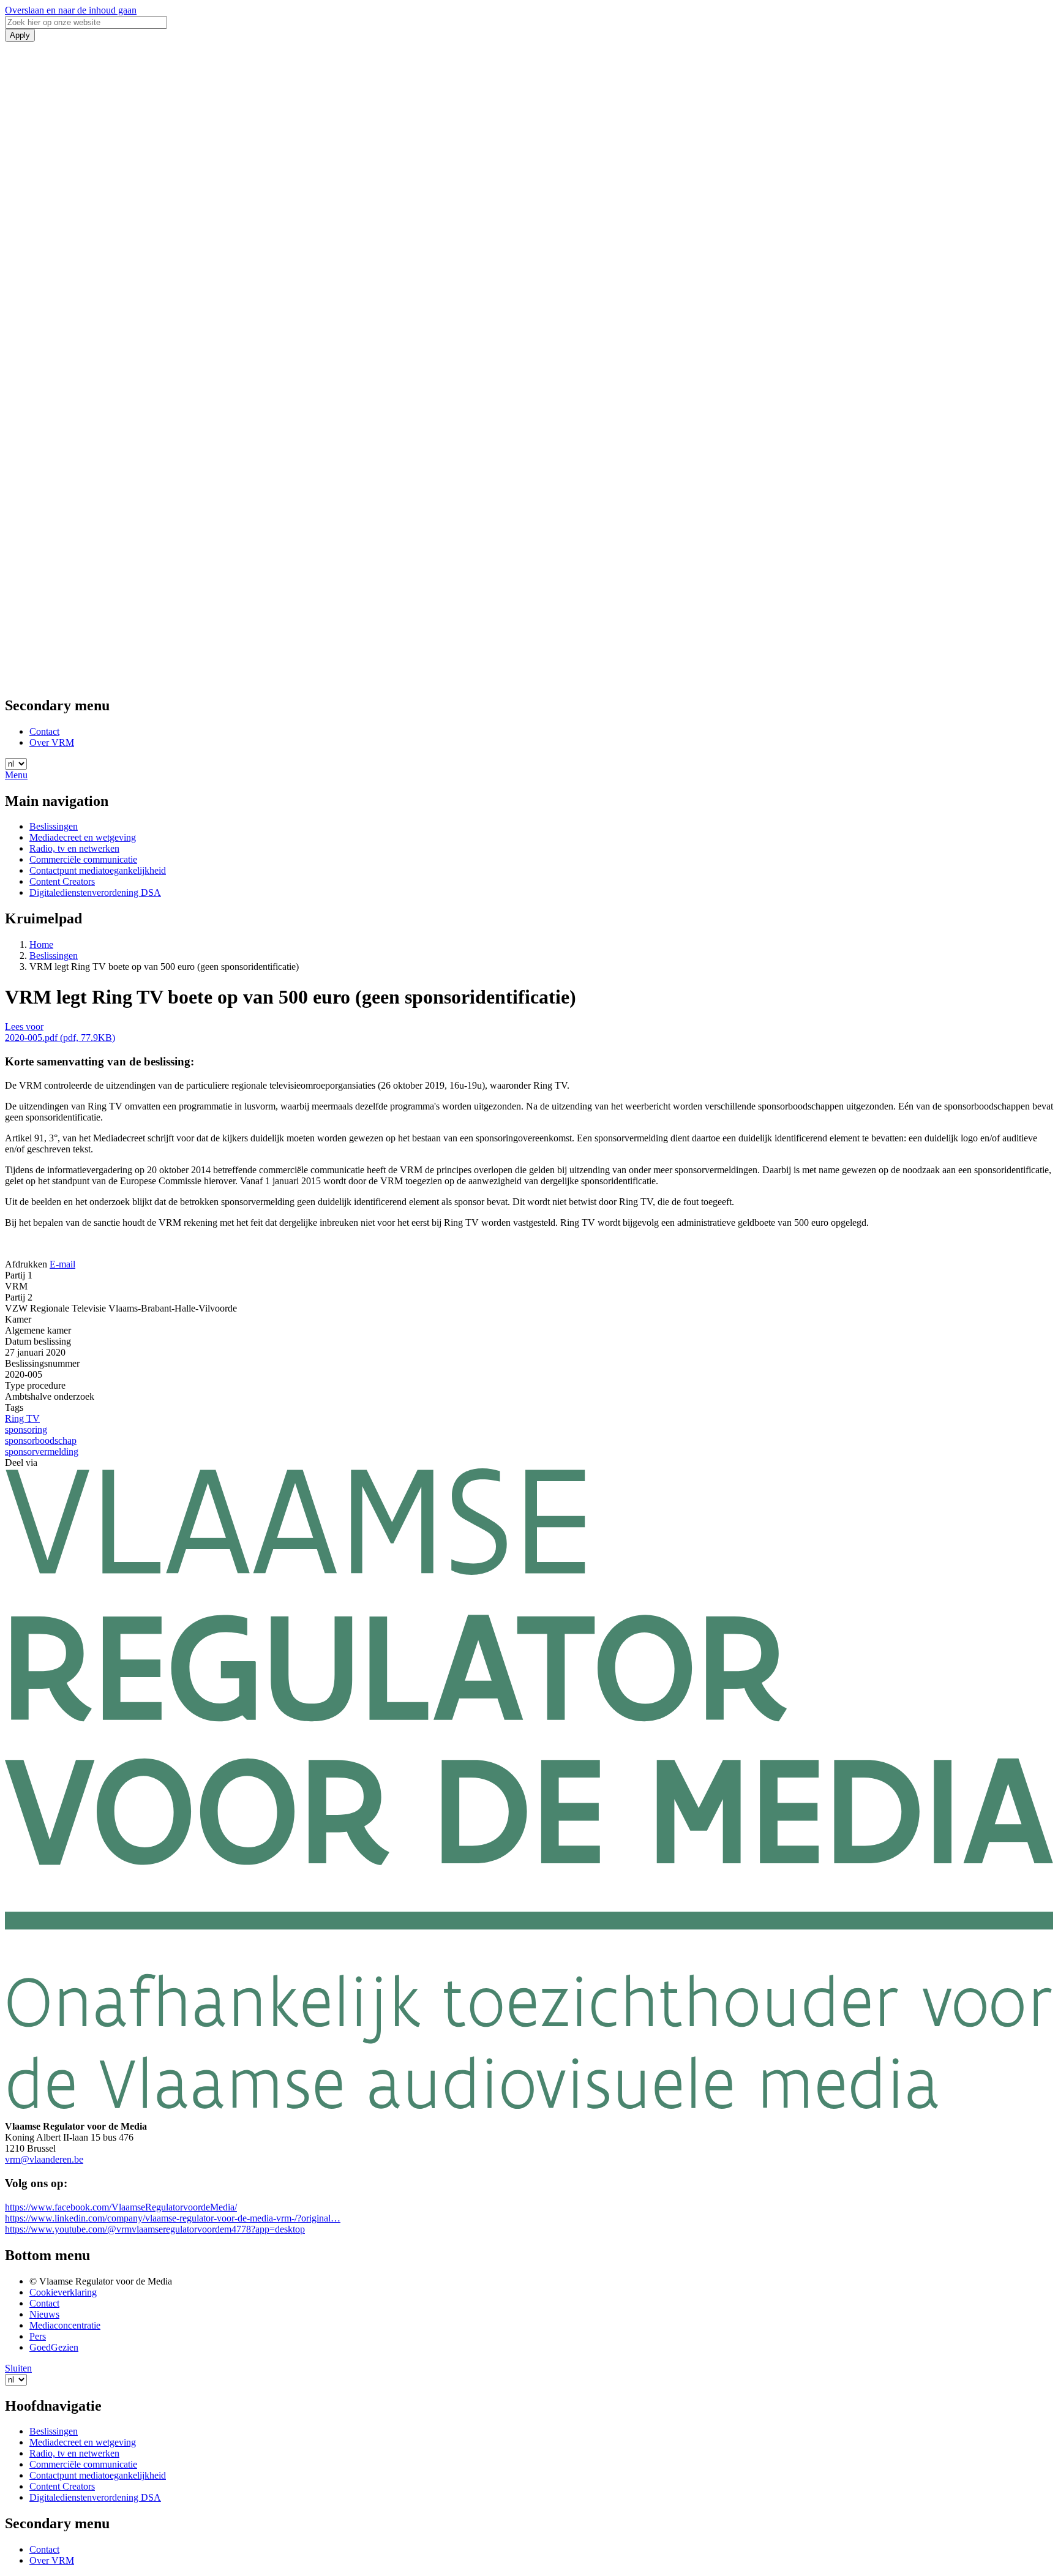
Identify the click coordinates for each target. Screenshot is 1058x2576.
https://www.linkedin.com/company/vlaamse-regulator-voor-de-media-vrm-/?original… (173, 2218)
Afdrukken (26, 1264)
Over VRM (52, 742)
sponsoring (26, 1429)
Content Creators (62, 881)
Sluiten (18, 2368)
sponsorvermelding (42, 1451)
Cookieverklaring (63, 2292)
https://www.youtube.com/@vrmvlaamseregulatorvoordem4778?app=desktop (155, 2229)
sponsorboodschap (41, 1440)
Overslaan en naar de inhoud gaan (71, 10)
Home (41, 944)
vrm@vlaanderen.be (44, 2159)
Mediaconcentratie (65, 2325)
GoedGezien (54, 2347)
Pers (38, 2336)
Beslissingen (54, 826)
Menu (16, 775)
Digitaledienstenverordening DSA (95, 892)
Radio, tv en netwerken (74, 848)
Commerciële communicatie (83, 859)
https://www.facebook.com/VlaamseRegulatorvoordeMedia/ (121, 2207)
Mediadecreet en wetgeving (83, 837)
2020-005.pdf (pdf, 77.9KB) (60, 1038)
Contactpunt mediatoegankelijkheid (98, 870)
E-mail (62, 1264)
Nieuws (44, 2314)
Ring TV (22, 1418)
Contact (44, 731)
